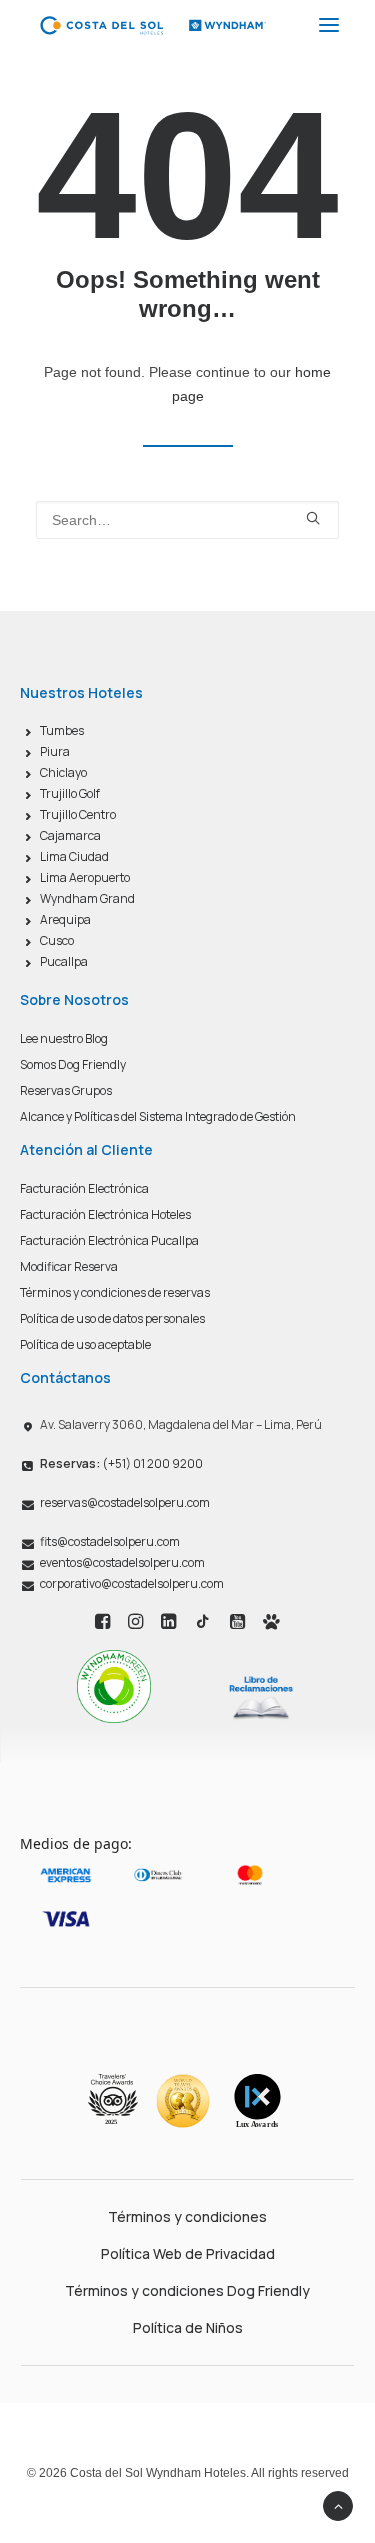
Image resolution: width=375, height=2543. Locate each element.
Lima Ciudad (74, 856)
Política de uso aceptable (85, 1344)
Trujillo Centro (78, 814)
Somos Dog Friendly (73, 1064)
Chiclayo (63, 772)
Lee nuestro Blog (64, 1038)
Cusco (57, 940)
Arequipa (65, 919)
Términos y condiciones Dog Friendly (187, 2290)
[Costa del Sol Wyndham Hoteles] (152, 25)
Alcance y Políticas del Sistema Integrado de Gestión (158, 1116)
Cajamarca (70, 835)
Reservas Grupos (66, 1090)
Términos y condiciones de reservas (115, 1292)
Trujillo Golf (70, 793)
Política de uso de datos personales (112, 1318)
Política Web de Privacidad (188, 2253)
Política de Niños (188, 2327)
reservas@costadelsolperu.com (125, 1502)
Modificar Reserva (69, 1266)
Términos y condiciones (187, 2216)
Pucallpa (64, 961)
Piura (55, 751)
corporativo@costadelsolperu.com (132, 1583)
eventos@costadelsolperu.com (122, 1562)
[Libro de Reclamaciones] (261, 1697)
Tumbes (62, 730)
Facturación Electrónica (84, 1188)
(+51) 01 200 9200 (121, 1463)
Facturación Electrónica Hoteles (105, 1214)
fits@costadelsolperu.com (110, 1541)
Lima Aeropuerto (85, 877)
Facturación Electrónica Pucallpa (109, 1240)
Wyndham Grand (87, 898)
